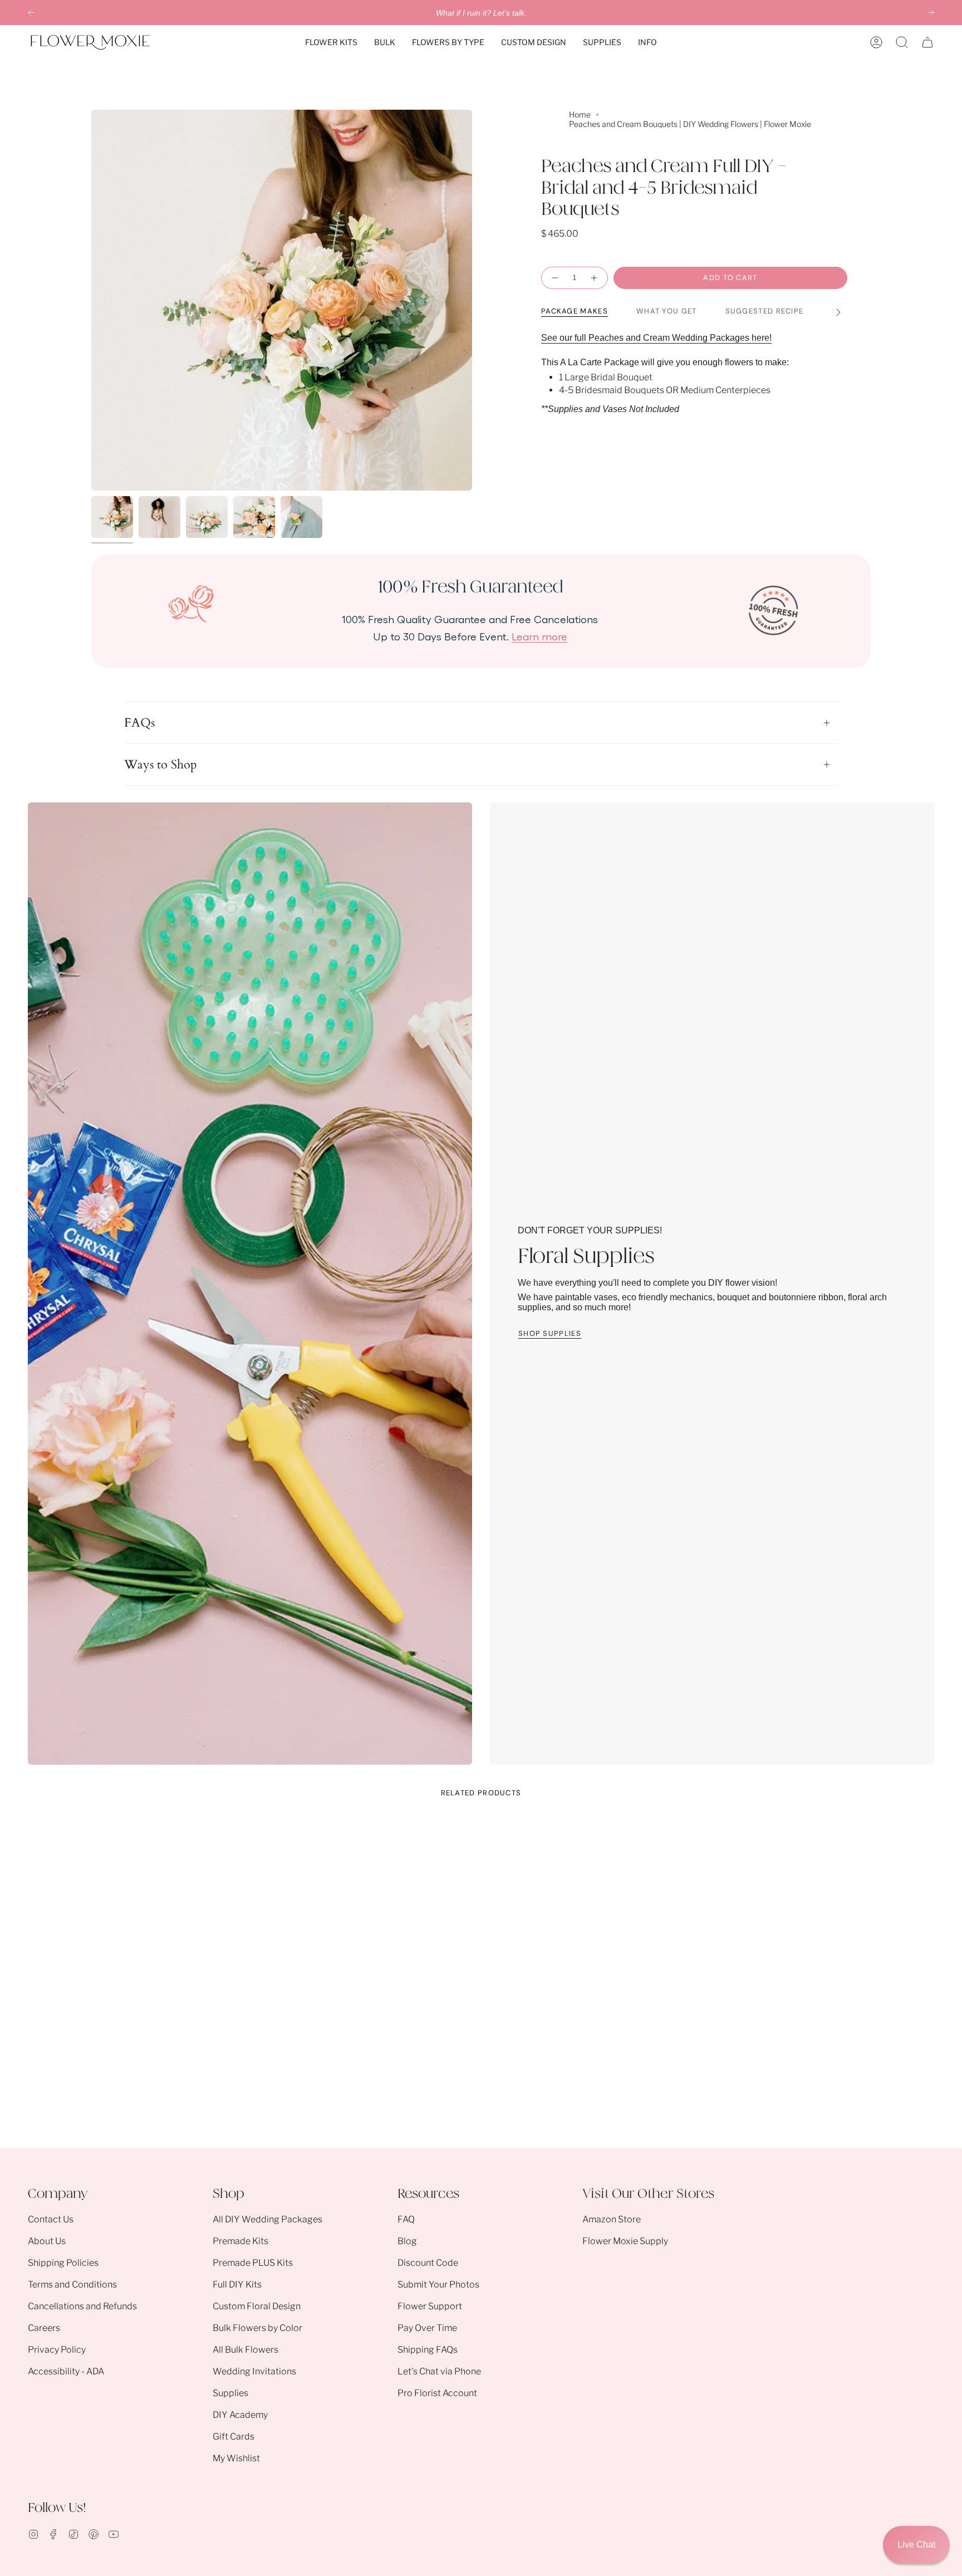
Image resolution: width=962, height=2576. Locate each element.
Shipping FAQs (428, 2350)
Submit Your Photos (438, 2284)
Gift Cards (234, 2437)
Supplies (230, 2393)
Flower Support (430, 2306)
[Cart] (927, 42)
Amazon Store (612, 2219)
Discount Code (428, 2263)
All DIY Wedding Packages (268, 2219)
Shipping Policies (63, 2263)
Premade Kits (240, 2241)
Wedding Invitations (254, 2371)
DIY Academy (240, 2415)
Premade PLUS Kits (253, 2263)
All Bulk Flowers (246, 2350)
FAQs (139, 723)
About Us (47, 2241)
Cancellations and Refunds (82, 2306)
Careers (44, 2328)
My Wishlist (236, 2458)
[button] (331, 42)
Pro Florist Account (437, 2393)
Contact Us (51, 2219)
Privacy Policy (57, 2350)
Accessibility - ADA (66, 2371)
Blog (407, 2241)
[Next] (931, 13)
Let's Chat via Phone (439, 2371)
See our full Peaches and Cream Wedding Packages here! (656, 338)
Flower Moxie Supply (625, 2241)
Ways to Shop (161, 765)
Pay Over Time (427, 2328)
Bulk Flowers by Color (257, 2328)
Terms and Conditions (72, 2284)
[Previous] (31, 13)
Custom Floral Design (257, 2306)
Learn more (539, 636)
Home (580, 114)
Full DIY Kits (237, 2284)
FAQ (406, 2219)
